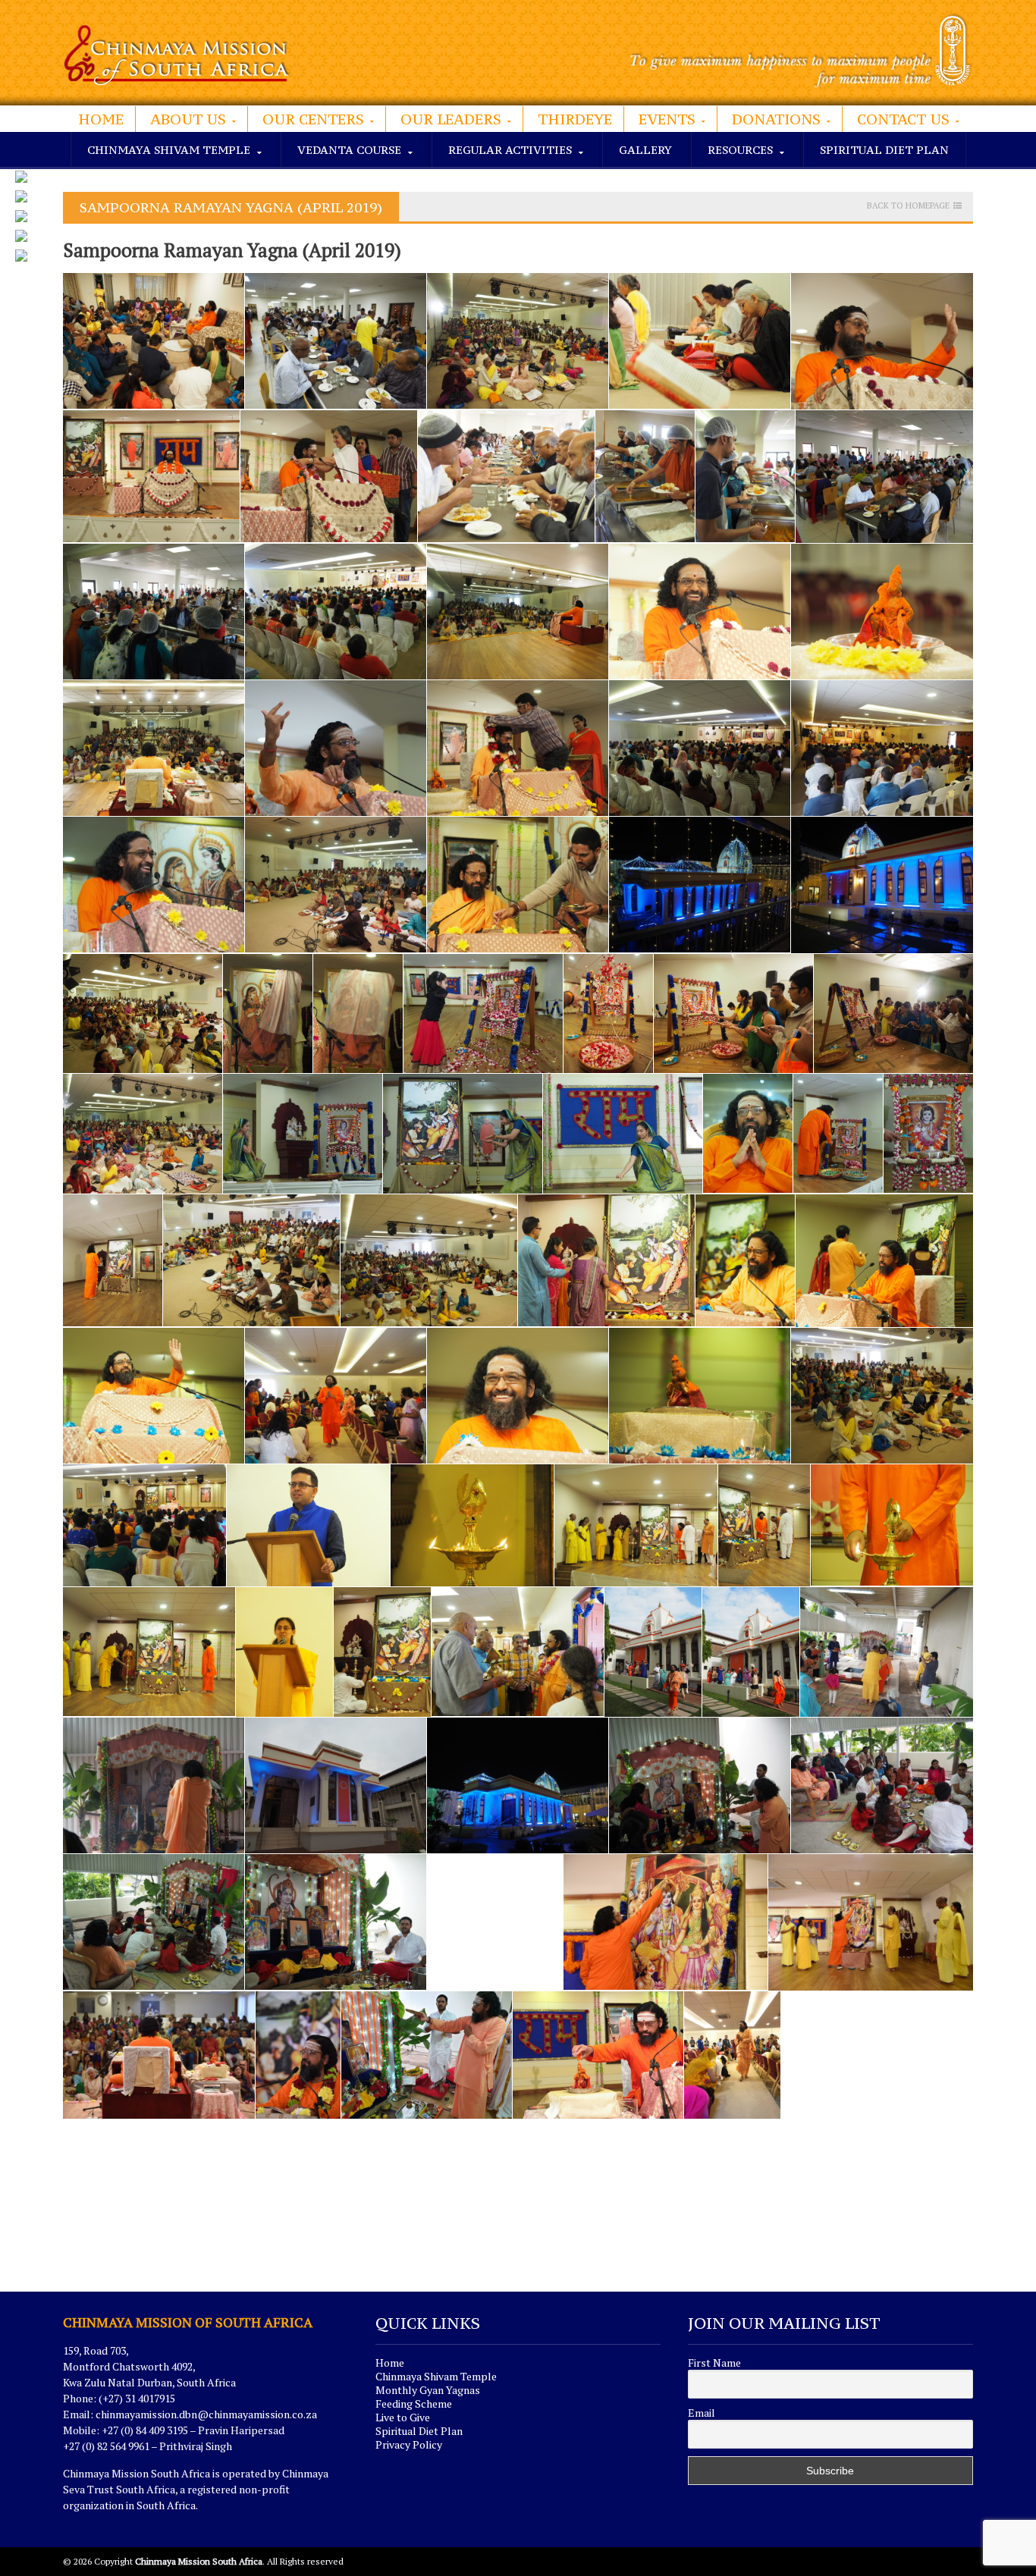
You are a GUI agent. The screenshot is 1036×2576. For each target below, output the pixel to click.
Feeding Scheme (414, 2403)
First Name (714, 2363)
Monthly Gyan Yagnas (428, 2390)
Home (101, 119)
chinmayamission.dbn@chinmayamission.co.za (206, 2414)
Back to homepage (908, 206)
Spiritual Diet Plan (884, 150)
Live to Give (403, 2417)
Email (702, 2413)
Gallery (645, 150)
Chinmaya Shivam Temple (436, 2376)
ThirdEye (575, 119)
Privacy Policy (409, 2444)
